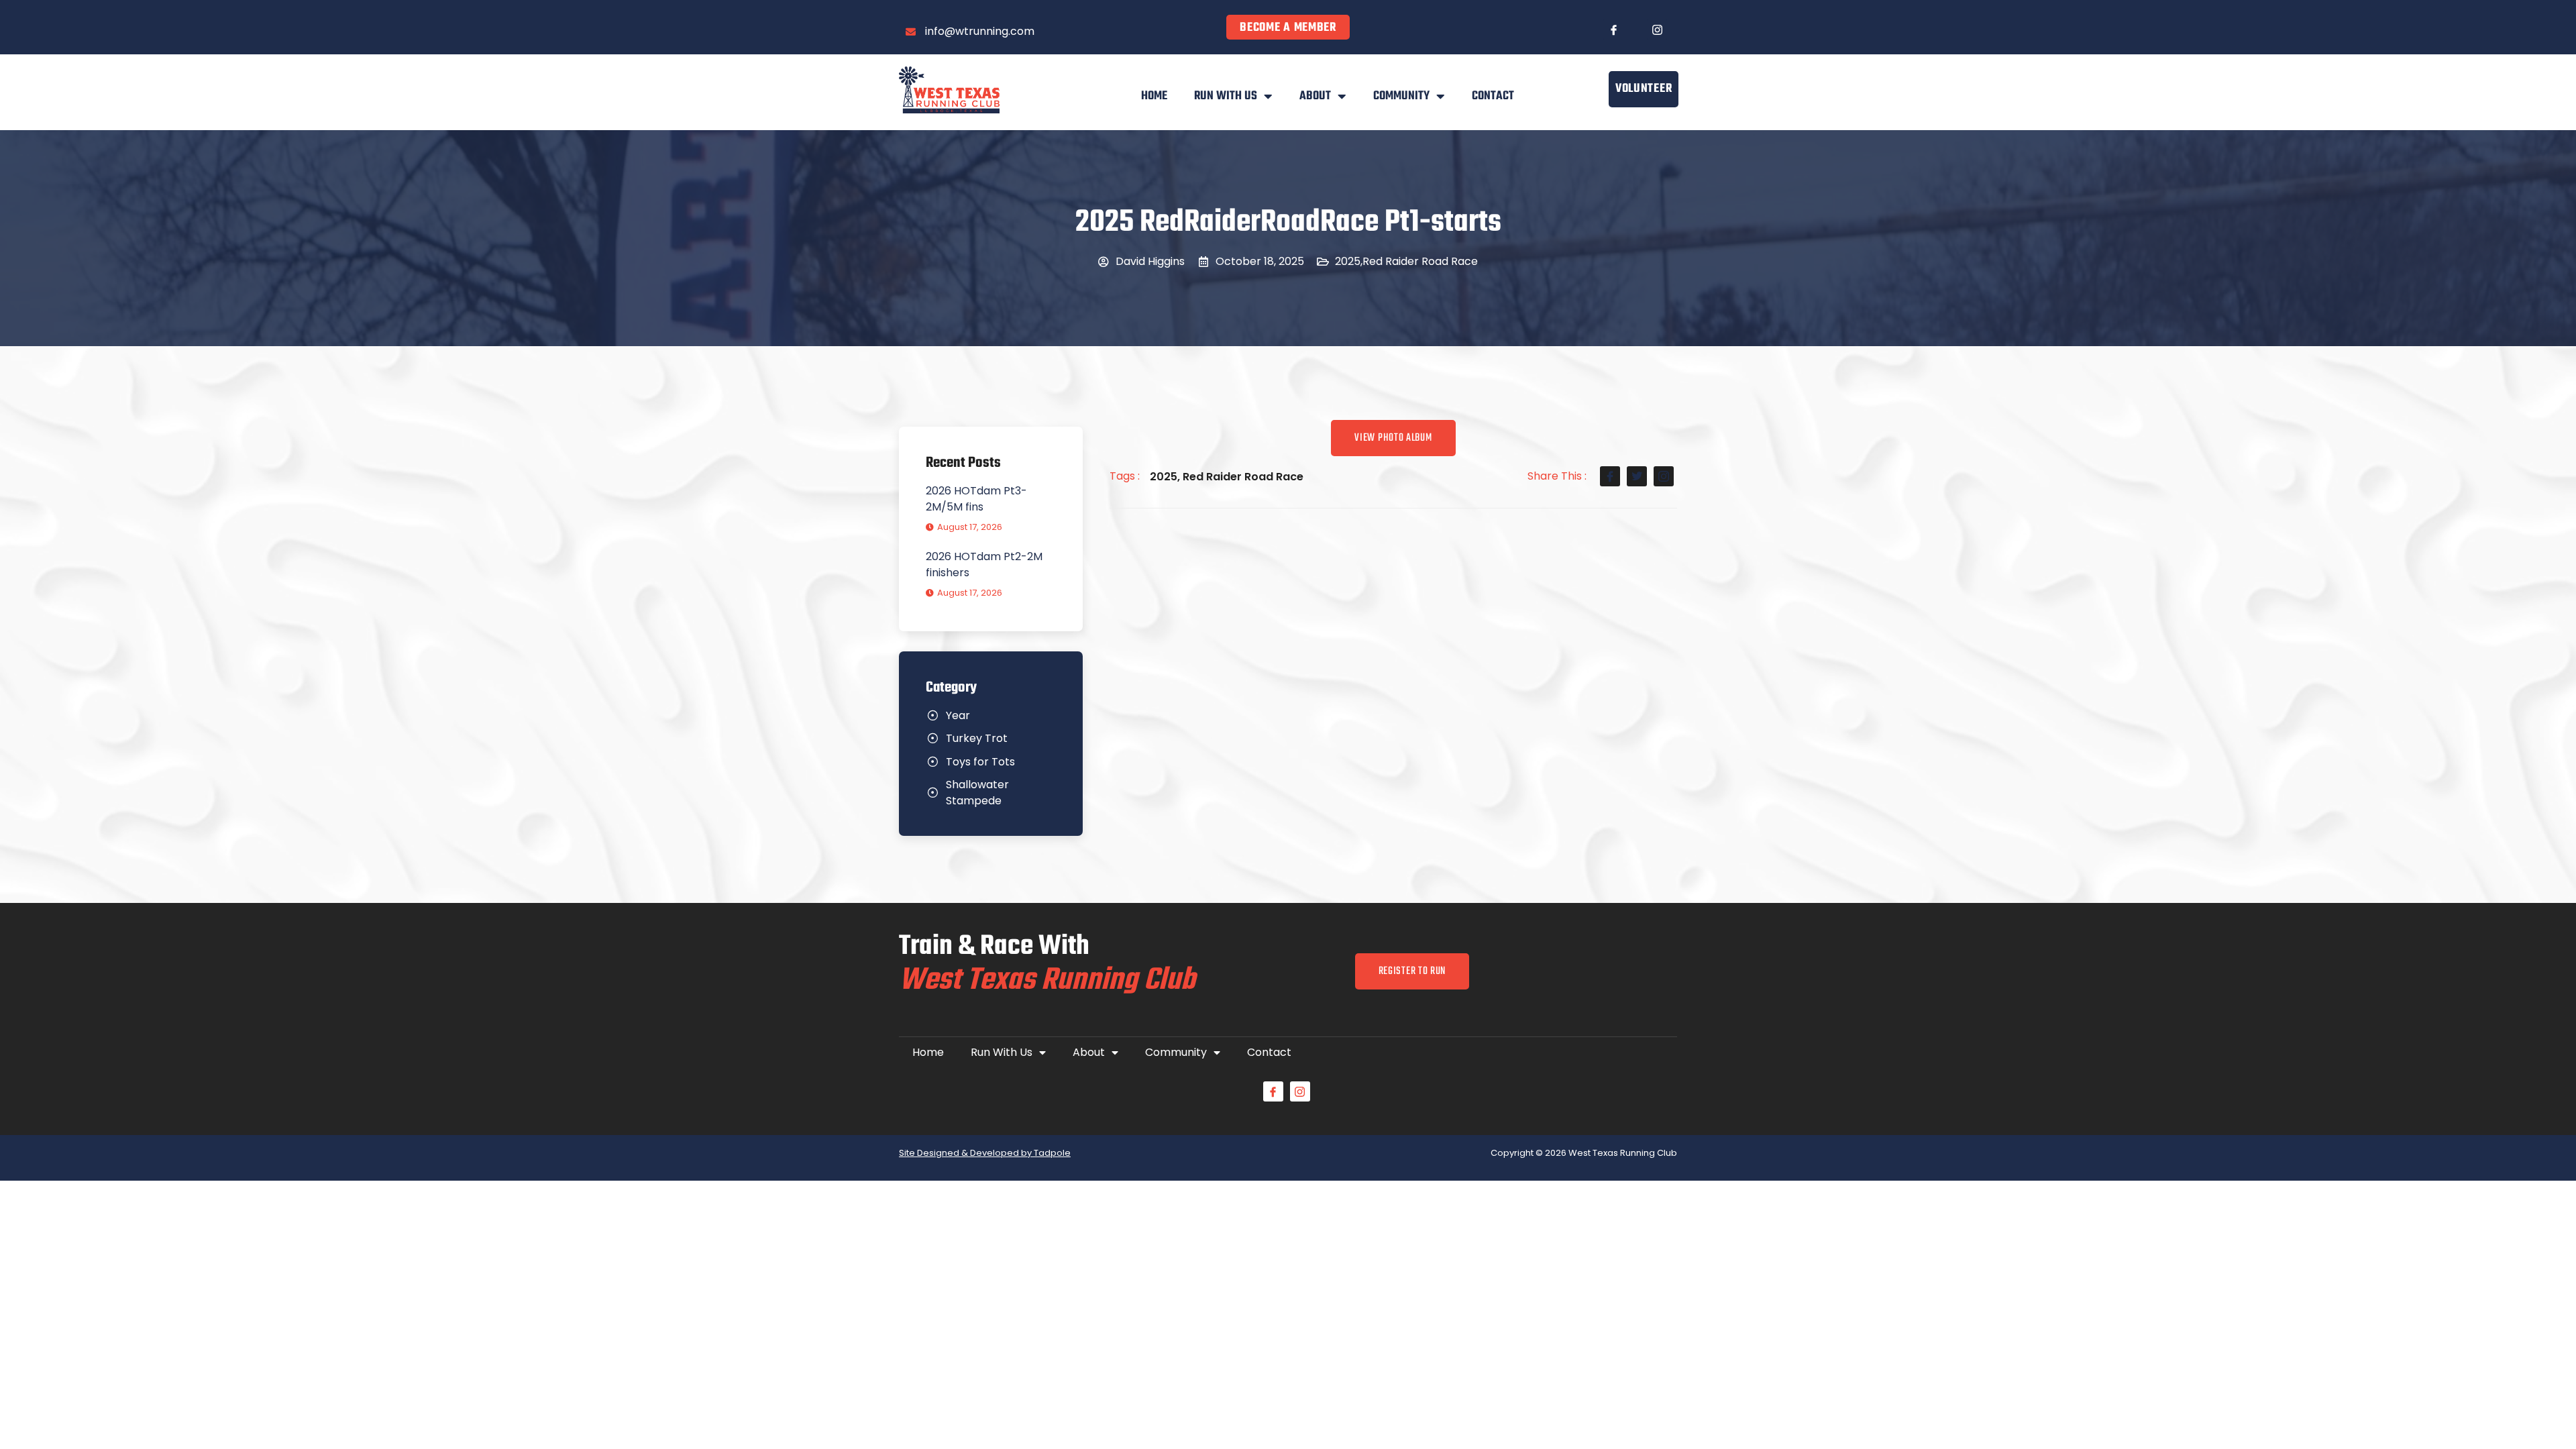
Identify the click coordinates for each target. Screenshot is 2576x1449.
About (1315, 96)
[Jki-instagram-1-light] (1657, 30)
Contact (1493, 96)
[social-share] (1610, 476)
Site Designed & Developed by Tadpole (985, 1153)
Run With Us (1226, 96)
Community (1401, 96)
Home (1154, 96)
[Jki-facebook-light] (1613, 30)
